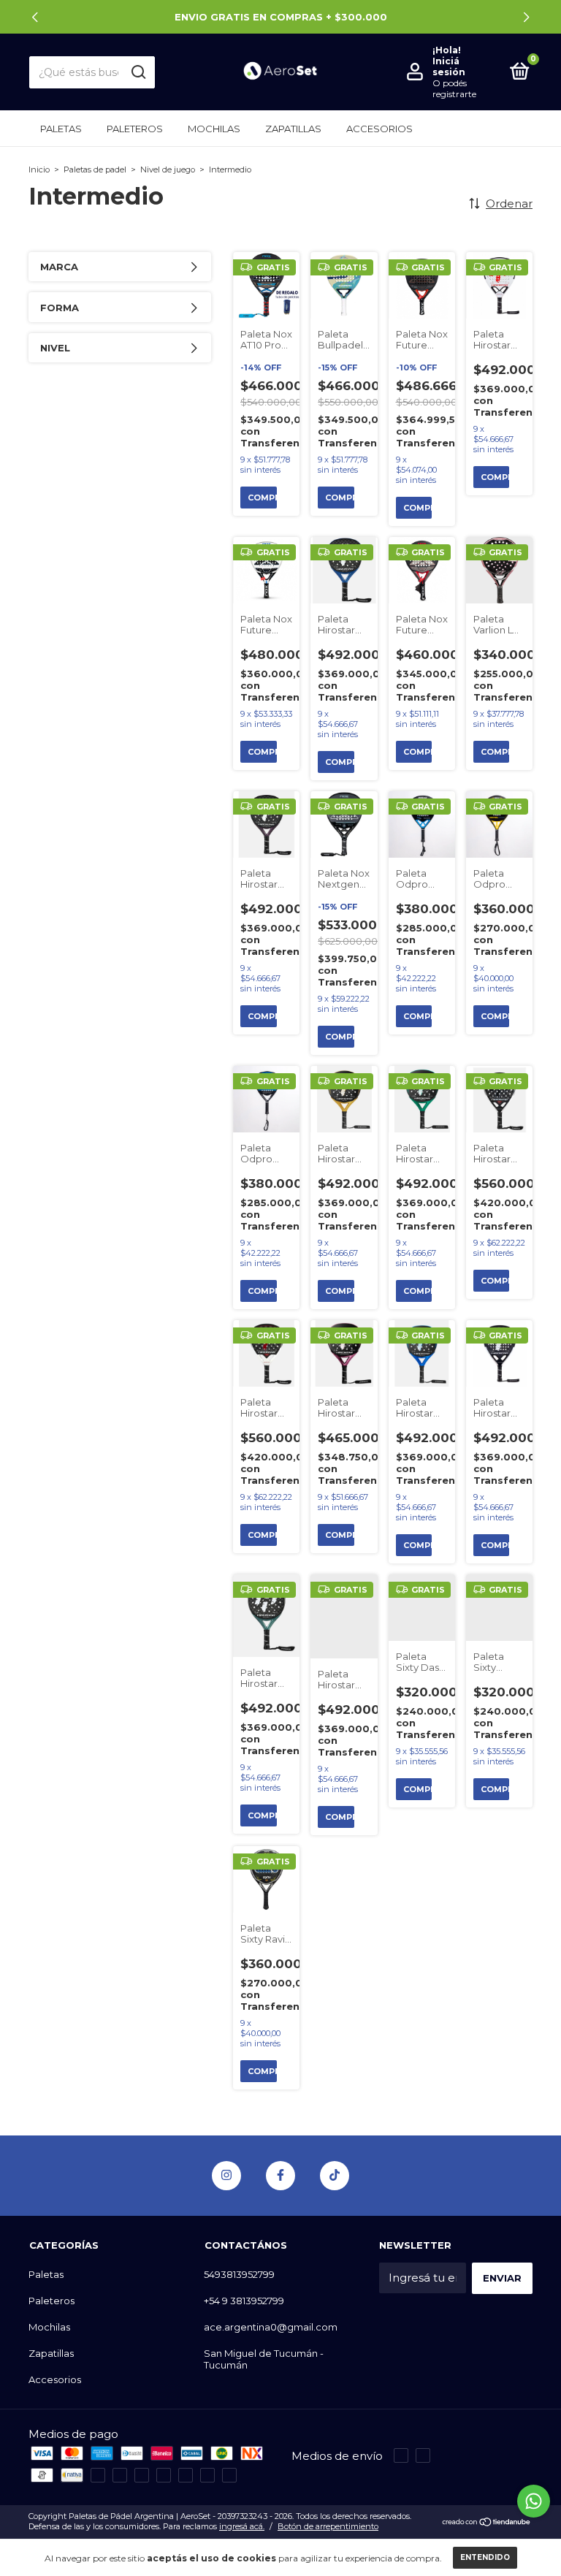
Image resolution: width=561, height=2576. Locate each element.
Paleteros (135, 129)
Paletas (61, 129)
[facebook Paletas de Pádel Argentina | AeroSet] (280, 2176)
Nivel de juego (168, 169)
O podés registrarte (454, 88)
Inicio (39, 169)
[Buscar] (138, 72)
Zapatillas (293, 129)
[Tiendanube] (487, 2523)
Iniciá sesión (449, 66)
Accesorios (379, 129)
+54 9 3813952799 (244, 2301)
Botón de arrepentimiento (328, 2526)
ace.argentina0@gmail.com (271, 2327)
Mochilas (214, 129)
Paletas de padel (95, 169)
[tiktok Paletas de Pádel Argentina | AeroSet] (335, 2176)
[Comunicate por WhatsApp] (534, 2501)
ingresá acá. (242, 2526)
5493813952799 (239, 2274)
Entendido (485, 2557)
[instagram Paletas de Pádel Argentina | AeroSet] (226, 2176)
